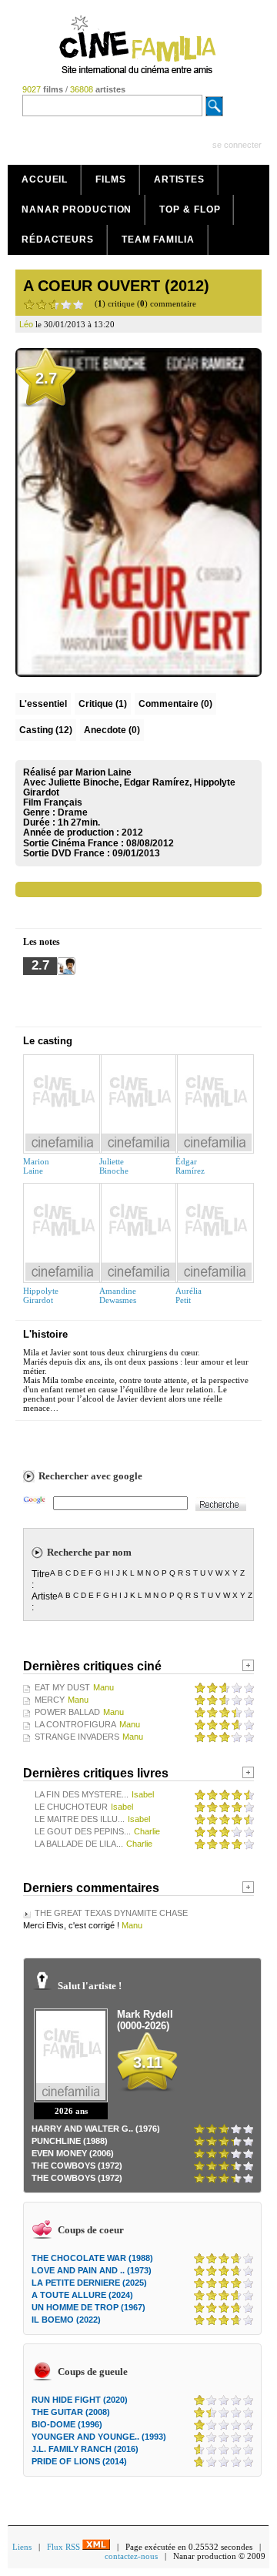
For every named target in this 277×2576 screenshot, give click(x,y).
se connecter (237, 145)
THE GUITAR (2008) (71, 2412)
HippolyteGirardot (41, 1295)
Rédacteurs (58, 240)
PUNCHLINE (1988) (70, 2141)
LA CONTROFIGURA (75, 1724)
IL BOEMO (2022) (66, 2320)
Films (111, 179)
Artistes (179, 179)
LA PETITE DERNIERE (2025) (89, 2283)
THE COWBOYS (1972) (77, 2166)
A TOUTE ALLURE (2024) (82, 2295)
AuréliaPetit (189, 1295)
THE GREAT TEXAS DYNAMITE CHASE (111, 1913)
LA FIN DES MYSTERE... (82, 1794)
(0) (175, 704)
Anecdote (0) (112, 730)
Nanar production (77, 209)
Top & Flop (190, 209)
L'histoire (45, 1334)
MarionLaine (36, 1166)
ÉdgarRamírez (190, 1166)
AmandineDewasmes (118, 1295)
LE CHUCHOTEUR (71, 1807)
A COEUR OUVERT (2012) (116, 286)
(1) (103, 704)
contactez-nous (131, 2556)
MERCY (50, 1700)
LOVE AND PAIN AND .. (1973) (92, 2270)
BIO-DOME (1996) (67, 2424)
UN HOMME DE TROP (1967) (88, 2307)
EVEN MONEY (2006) (73, 2153)
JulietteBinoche (114, 1166)
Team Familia (158, 240)
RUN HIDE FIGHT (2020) (80, 2400)
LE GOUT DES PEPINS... (83, 1831)
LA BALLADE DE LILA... (79, 1844)
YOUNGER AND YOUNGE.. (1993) (99, 2437)
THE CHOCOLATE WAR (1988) (92, 2258)
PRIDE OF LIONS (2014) (79, 2461)
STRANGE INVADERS (77, 1737)
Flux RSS (65, 2547)
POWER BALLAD (67, 1712)
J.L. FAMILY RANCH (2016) (85, 2449)
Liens (22, 2547)
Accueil (45, 179)
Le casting (48, 1041)
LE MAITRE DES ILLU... (80, 1819)
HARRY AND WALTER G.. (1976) (96, 2129)
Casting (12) (46, 730)
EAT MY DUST (62, 1687)
